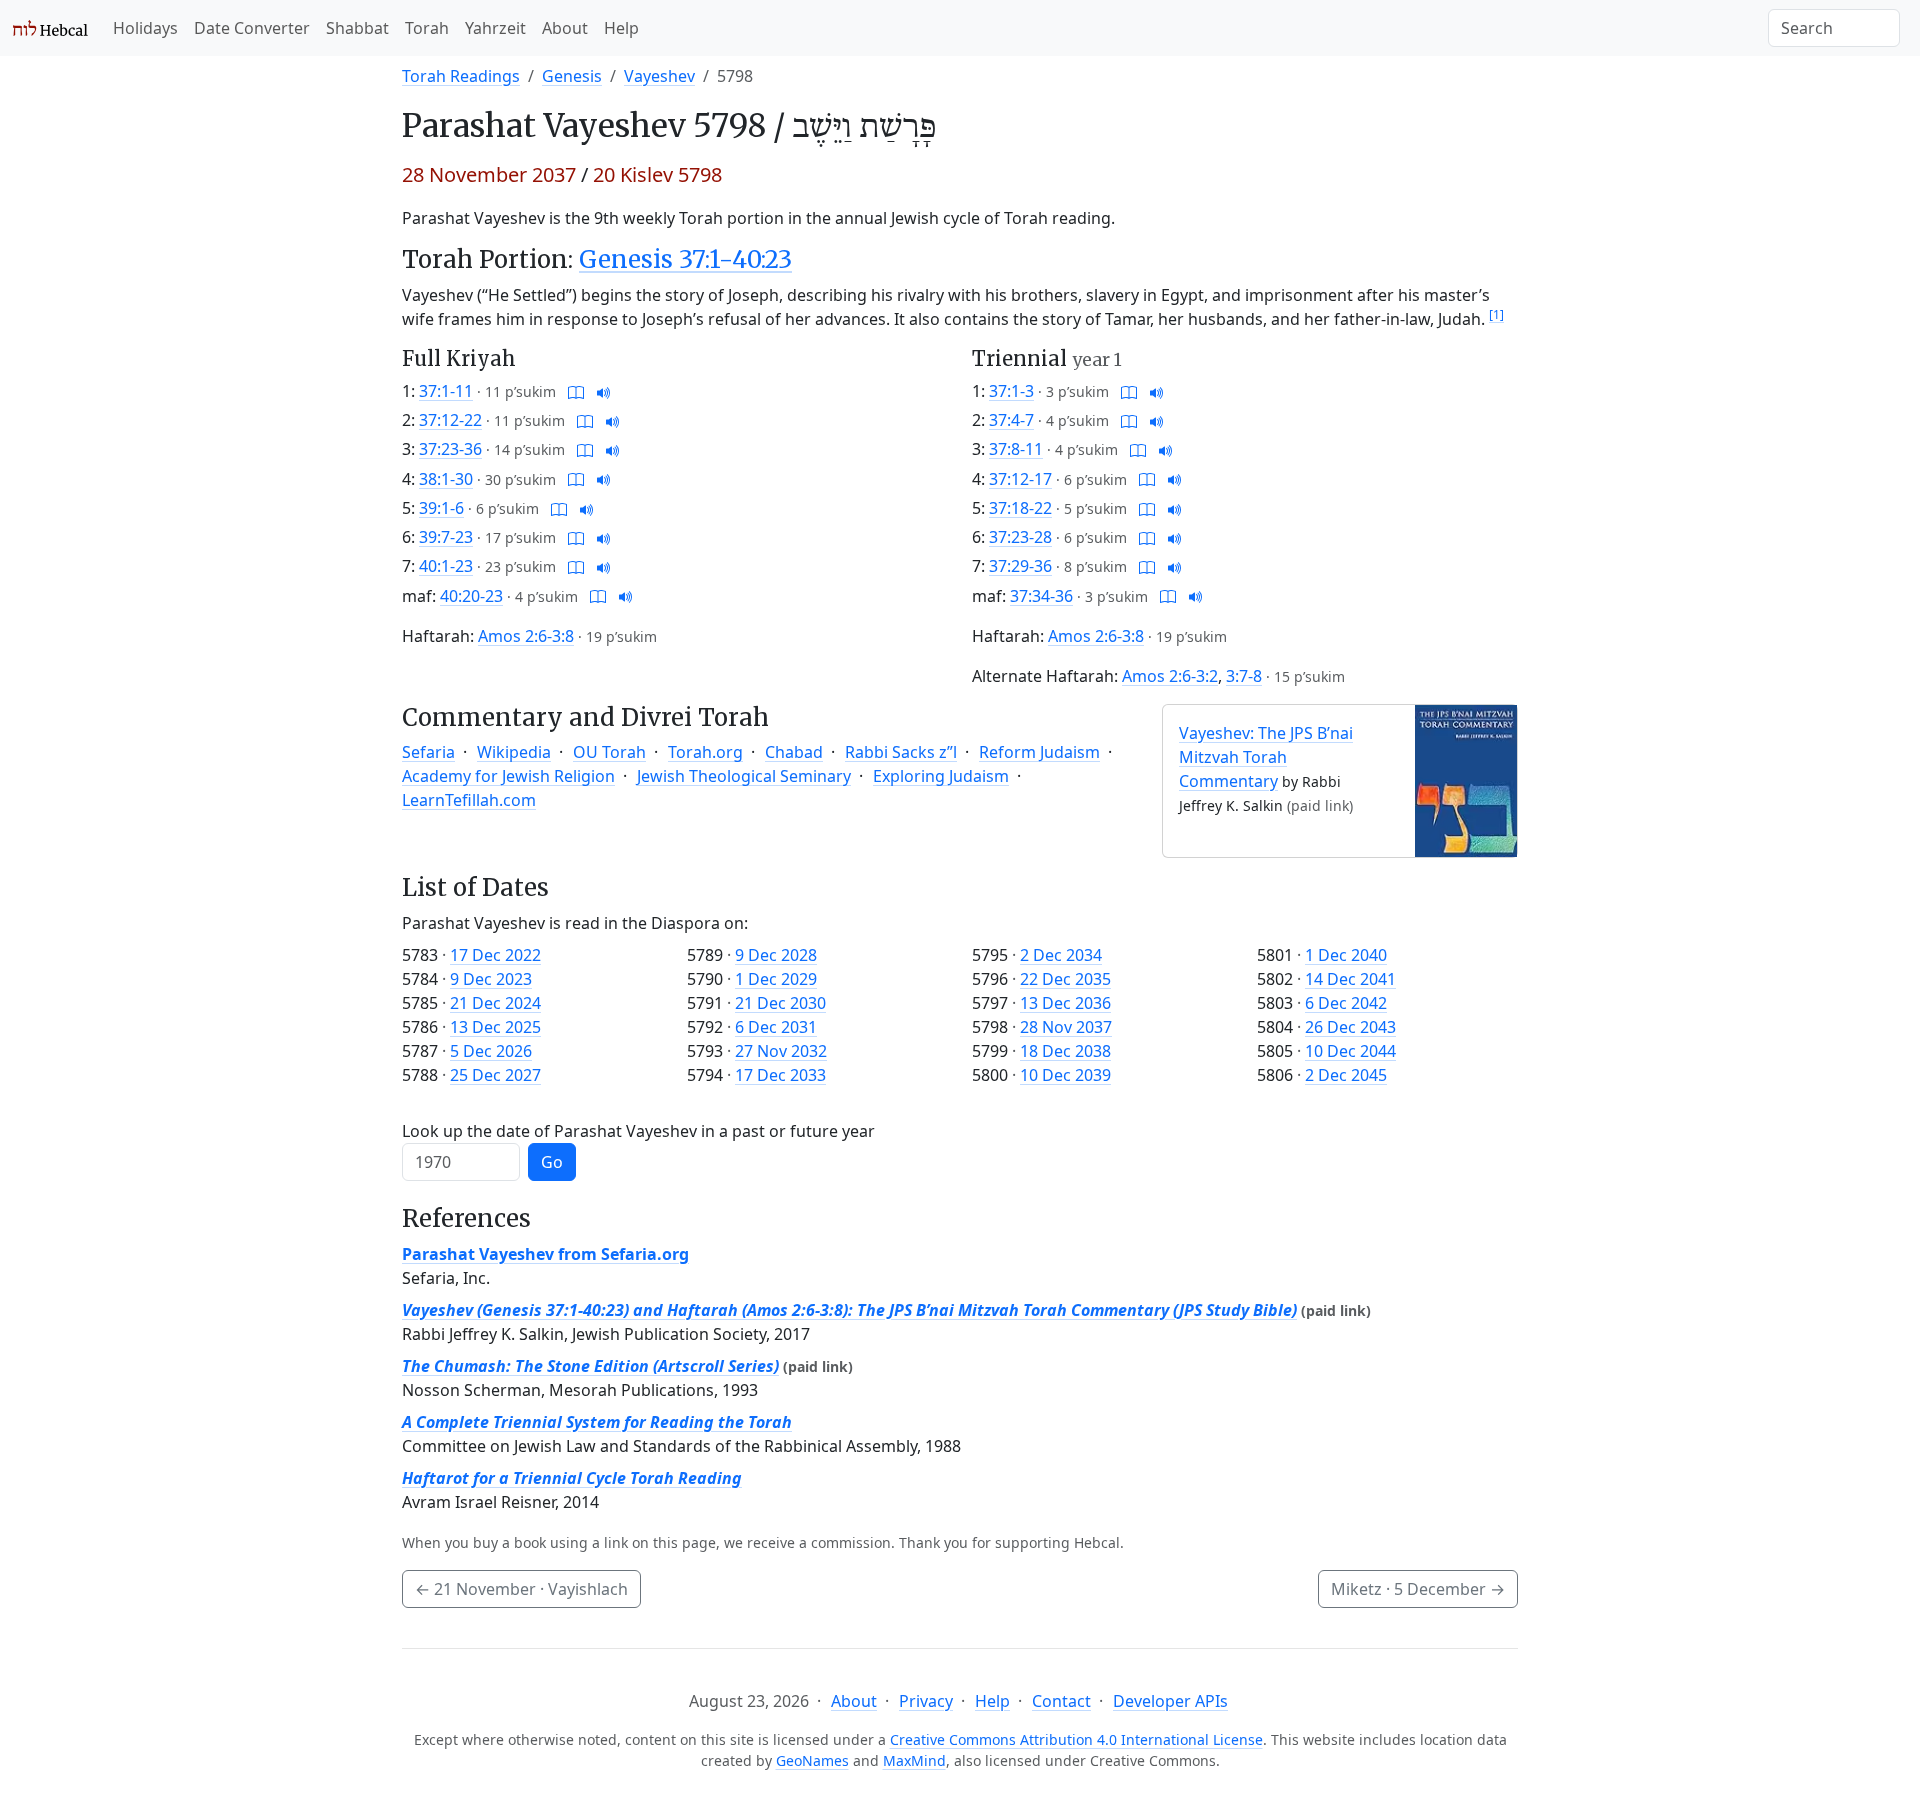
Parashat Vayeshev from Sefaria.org (545, 1254)
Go (552, 1162)
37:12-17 (1020, 479)
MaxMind (914, 1760)
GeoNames (812, 1760)
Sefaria (428, 752)
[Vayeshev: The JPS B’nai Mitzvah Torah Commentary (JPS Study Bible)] (1466, 779)
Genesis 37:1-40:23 (685, 259)
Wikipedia (514, 752)
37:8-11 (1016, 449)
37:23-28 (1020, 537)
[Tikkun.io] (576, 391)
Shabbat (357, 28)
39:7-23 (446, 537)
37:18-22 (1020, 508)
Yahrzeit (495, 28)
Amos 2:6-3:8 (526, 636)
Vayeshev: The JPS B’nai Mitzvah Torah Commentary (1266, 757)
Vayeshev (659, 76)
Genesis (572, 76)
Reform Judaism (1039, 752)
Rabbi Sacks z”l (901, 752)
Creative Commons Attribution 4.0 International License (1076, 1739)
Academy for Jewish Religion (508, 776)
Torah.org (705, 752)
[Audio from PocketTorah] (604, 391)
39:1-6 (441, 508)
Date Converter (252, 28)
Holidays (145, 28)
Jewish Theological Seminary (744, 776)
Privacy (926, 1701)
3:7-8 (1244, 676)
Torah (427, 28)
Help (621, 28)
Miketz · (1418, 1589)
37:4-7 (1011, 420)
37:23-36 (450, 449)
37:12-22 (450, 420)
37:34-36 (1041, 596)
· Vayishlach (521, 1589)
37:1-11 (446, 391)
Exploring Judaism (941, 776)
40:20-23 (471, 596)
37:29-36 (1020, 566)
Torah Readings (461, 76)
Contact (1061, 1701)
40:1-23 (446, 566)
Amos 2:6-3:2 (1170, 676)
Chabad (794, 752)
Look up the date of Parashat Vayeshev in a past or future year (638, 1131)
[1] (1496, 314)
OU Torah (609, 752)
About (565, 28)
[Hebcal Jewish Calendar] (50, 28)
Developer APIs (1170, 1701)
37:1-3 (1011, 391)
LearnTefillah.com (469, 800)
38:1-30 (446, 479)
